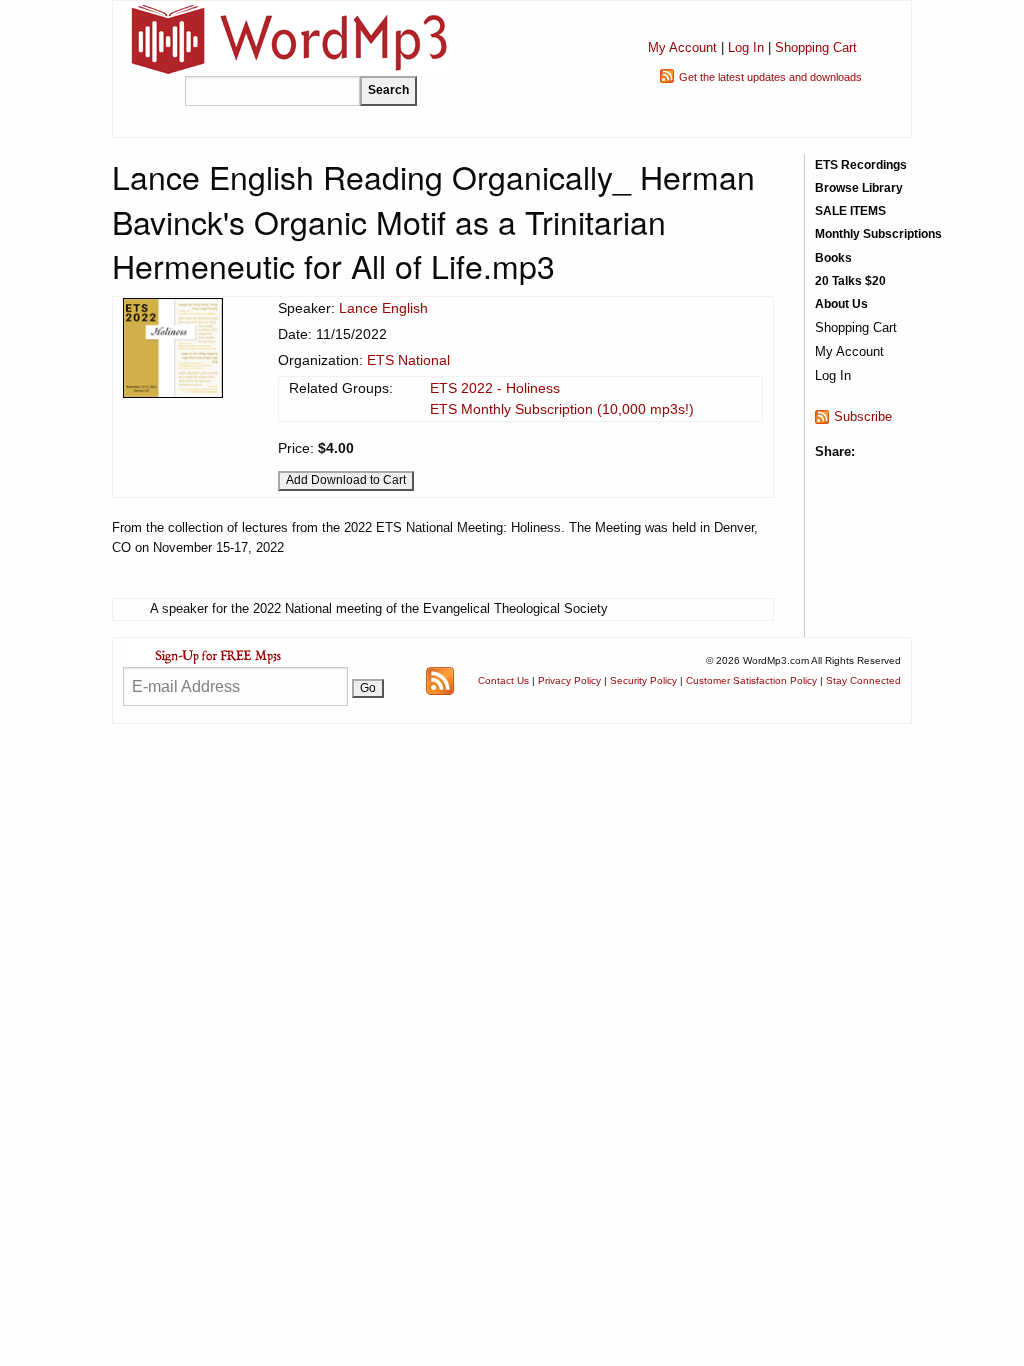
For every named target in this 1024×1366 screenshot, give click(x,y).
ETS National (408, 360)
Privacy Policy (569, 680)
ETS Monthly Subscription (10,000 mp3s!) (562, 409)
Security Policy (643, 680)
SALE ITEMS (850, 211)
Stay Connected (863, 680)
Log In (746, 47)
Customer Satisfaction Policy (751, 680)
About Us (841, 304)
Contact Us (503, 680)
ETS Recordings (861, 165)
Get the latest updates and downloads (770, 77)
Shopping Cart (816, 47)
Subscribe (863, 416)
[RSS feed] (440, 679)
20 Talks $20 (850, 281)
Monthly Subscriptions (878, 234)
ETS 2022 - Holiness (495, 388)
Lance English (383, 308)
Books (833, 258)
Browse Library (859, 188)
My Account (682, 47)
